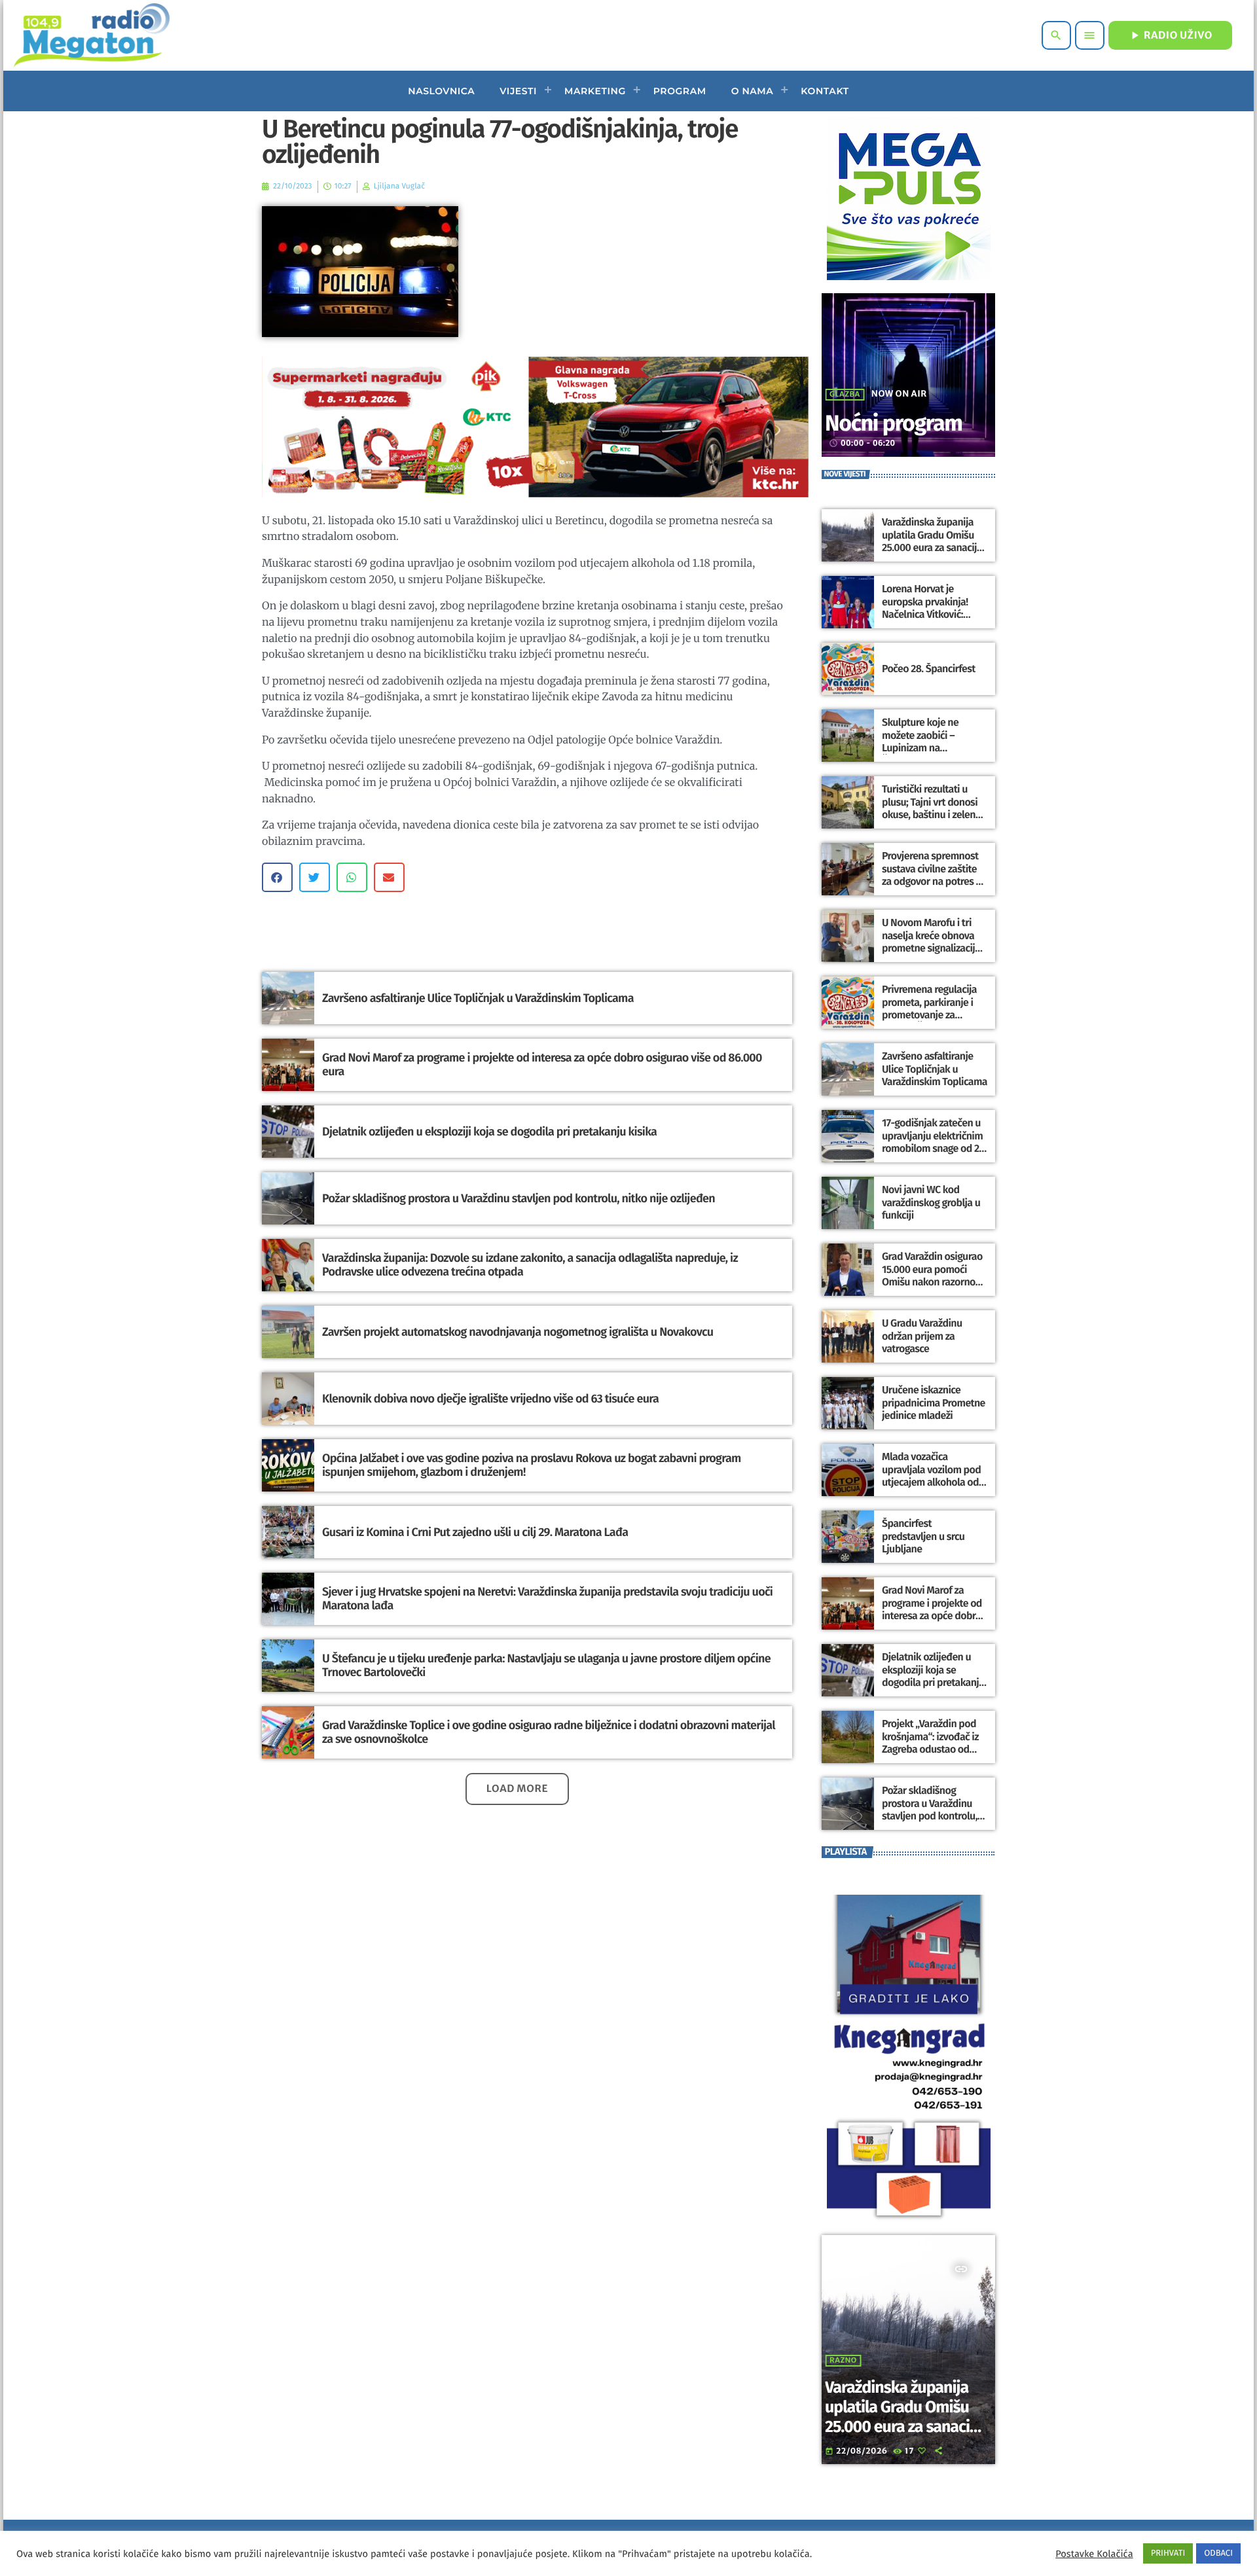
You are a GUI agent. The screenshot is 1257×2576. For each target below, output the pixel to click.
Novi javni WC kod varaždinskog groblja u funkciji (931, 1203)
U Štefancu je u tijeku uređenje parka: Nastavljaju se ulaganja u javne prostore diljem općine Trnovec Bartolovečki (546, 1666)
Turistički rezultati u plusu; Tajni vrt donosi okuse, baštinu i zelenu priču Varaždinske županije (931, 815)
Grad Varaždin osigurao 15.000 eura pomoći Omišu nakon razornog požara (932, 1276)
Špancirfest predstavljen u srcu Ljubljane (923, 1536)
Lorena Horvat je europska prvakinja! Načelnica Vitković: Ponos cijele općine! (925, 608)
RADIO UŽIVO (1170, 35)
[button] (277, 877)
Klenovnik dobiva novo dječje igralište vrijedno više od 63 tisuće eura (490, 1399)
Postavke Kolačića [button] (1094, 2554)
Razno (843, 2361)
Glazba (845, 395)
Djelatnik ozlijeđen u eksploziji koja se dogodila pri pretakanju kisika (489, 1132)
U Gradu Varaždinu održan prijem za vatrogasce (922, 1336)
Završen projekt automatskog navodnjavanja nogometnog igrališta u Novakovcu (518, 1332)
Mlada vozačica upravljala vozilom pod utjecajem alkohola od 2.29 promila (931, 1476)
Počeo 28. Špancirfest (929, 669)
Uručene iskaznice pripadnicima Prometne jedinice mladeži (934, 1403)
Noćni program (894, 424)
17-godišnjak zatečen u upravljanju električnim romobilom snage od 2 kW (932, 1142)
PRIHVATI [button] (1168, 2553)
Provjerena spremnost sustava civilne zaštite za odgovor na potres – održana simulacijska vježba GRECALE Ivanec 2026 (932, 888)
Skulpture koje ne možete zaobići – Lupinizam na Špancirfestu (920, 742)
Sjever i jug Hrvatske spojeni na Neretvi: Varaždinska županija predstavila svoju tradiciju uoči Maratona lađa (547, 1599)
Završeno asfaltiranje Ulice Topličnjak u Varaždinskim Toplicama (478, 998)
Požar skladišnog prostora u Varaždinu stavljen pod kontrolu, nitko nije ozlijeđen (519, 1198)
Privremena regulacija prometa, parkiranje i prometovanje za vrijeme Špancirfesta (929, 1009)
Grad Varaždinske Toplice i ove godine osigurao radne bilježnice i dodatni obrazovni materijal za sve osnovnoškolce (549, 1732)
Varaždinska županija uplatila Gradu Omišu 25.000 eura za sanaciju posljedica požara (932, 542)
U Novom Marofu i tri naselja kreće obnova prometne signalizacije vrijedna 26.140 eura (931, 942)
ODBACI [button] (1218, 2553)
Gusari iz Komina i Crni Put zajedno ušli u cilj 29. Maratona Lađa (475, 1532)
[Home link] (91, 35)
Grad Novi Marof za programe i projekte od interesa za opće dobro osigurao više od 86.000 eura (542, 1065)
